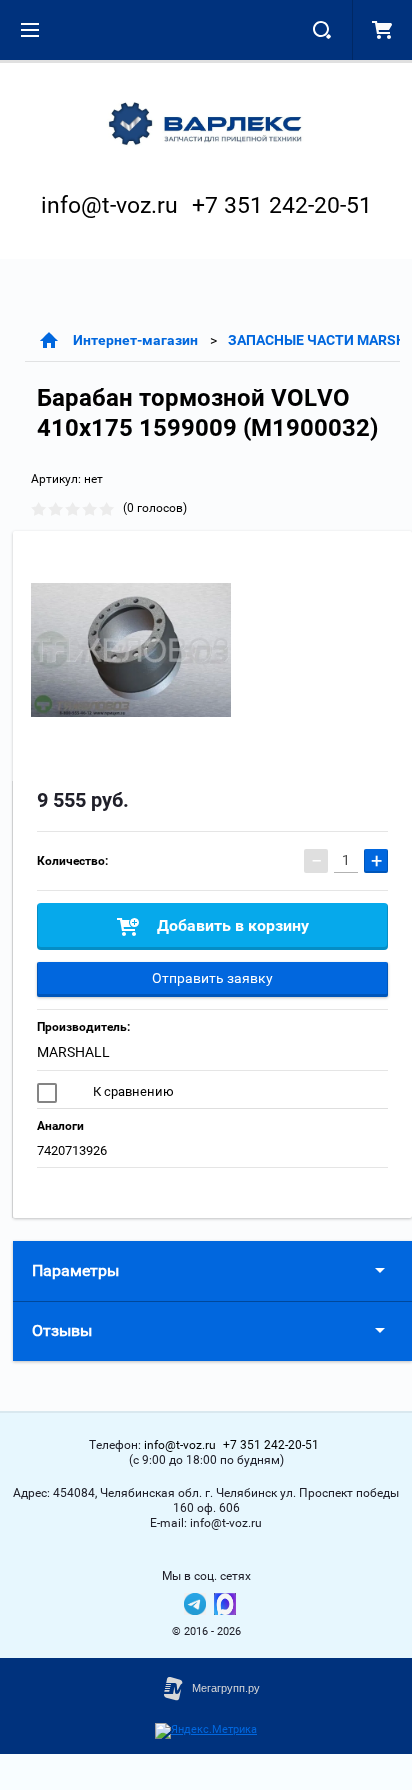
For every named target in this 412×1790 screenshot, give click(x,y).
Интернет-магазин (135, 340)
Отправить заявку (212, 978)
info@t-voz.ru (109, 205)
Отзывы (62, 1330)
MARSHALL (73, 1052)
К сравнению (132, 1091)
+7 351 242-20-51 (282, 205)
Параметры (75, 1270)
